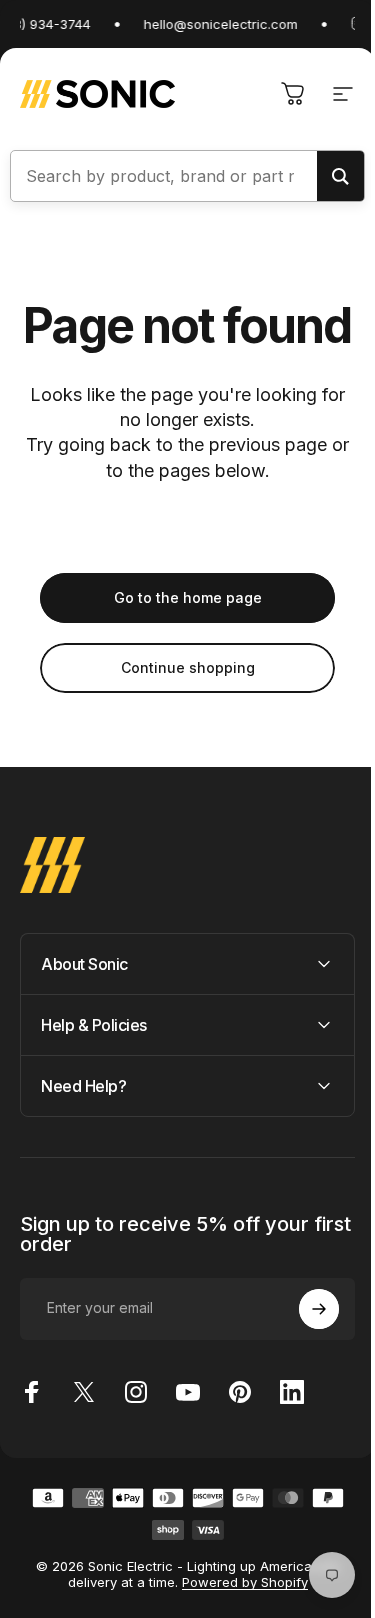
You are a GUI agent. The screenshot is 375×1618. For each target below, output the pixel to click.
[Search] (340, 176)
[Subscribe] (304, 1357)
